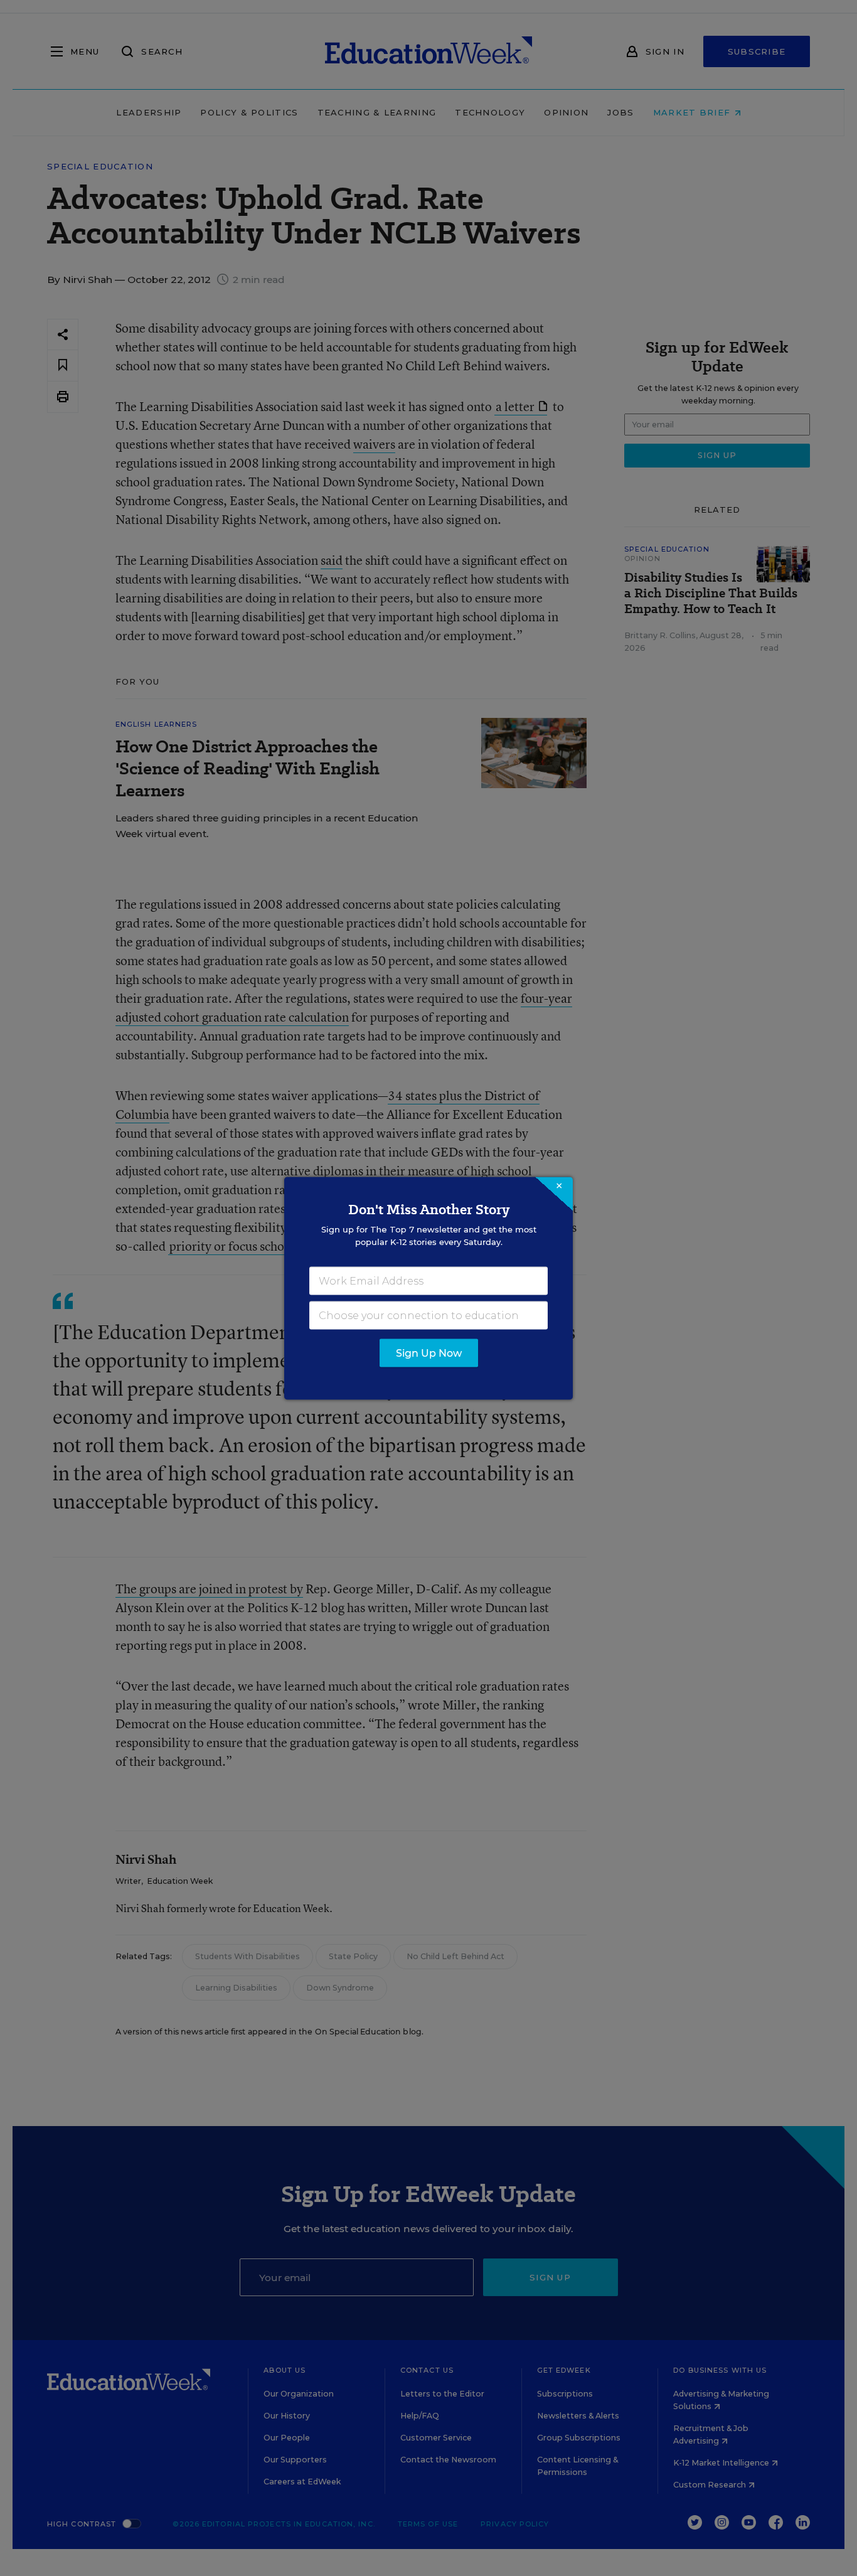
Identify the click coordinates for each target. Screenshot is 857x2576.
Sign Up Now (429, 1353)
